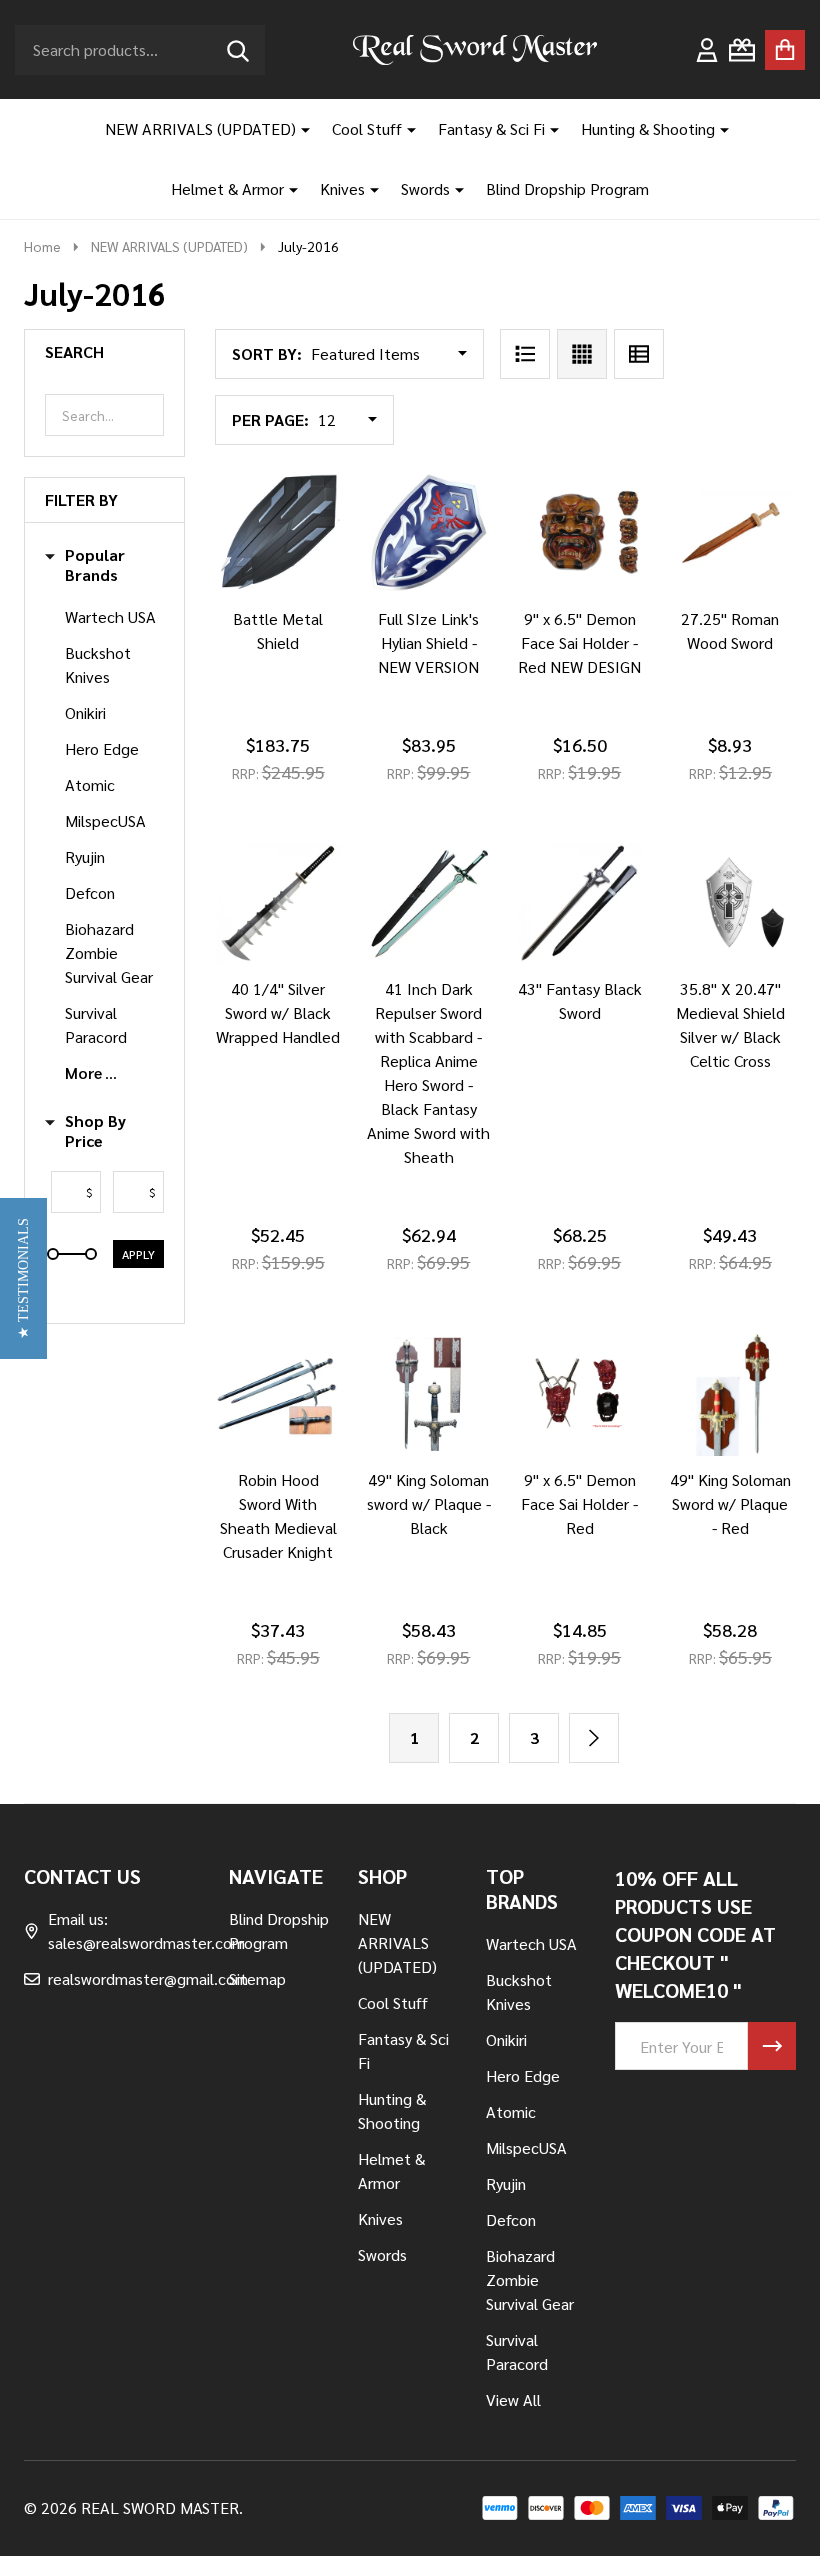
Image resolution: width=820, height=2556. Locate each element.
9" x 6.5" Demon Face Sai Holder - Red (579, 1503)
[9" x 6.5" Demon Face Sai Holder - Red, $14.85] (579, 1393)
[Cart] (785, 50)
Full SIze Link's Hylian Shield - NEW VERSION (428, 642)
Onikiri (85, 712)
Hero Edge (102, 748)
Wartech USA (110, 616)
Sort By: (267, 353)
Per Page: (270, 419)
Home (42, 246)
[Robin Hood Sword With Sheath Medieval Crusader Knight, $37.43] (278, 1393)
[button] (23, 1278)
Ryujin (85, 856)
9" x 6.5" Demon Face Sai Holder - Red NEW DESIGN (579, 642)
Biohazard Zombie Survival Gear (109, 952)
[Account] (707, 50)
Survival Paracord (96, 1024)
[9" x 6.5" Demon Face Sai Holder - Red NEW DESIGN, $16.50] (579, 532)
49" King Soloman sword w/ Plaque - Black (429, 1503)
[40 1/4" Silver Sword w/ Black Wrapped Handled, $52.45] (278, 903)
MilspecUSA (105, 820)
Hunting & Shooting (648, 128)
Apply (138, 1254)
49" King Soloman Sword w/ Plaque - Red (730, 1503)
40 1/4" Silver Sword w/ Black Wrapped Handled (278, 1012)
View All (513, 2399)
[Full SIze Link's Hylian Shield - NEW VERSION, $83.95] (429, 532)
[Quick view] (346, 615)
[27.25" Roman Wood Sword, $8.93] (730, 532)
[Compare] (298, 615)
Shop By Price (95, 1131)
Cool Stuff (367, 128)
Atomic (90, 784)
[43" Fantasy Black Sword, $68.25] (579, 903)
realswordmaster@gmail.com (148, 1978)
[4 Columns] (582, 354)
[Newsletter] (772, 2046)
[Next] (594, 1738)
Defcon (90, 892)
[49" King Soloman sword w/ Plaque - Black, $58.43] (429, 1393)
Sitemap (257, 1978)
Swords (425, 188)
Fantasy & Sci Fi (491, 128)
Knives (342, 188)
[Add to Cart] (250, 615)
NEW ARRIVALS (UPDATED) (200, 128)
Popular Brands (95, 565)
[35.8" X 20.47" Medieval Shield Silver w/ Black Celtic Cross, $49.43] (730, 903)
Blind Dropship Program (567, 188)
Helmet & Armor (227, 188)
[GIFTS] (742, 50)
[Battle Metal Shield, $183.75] (278, 532)
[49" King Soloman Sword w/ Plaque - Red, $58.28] (730, 1393)
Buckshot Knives (98, 664)
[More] (298, 129)
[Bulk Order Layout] (639, 354)
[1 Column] (525, 354)
